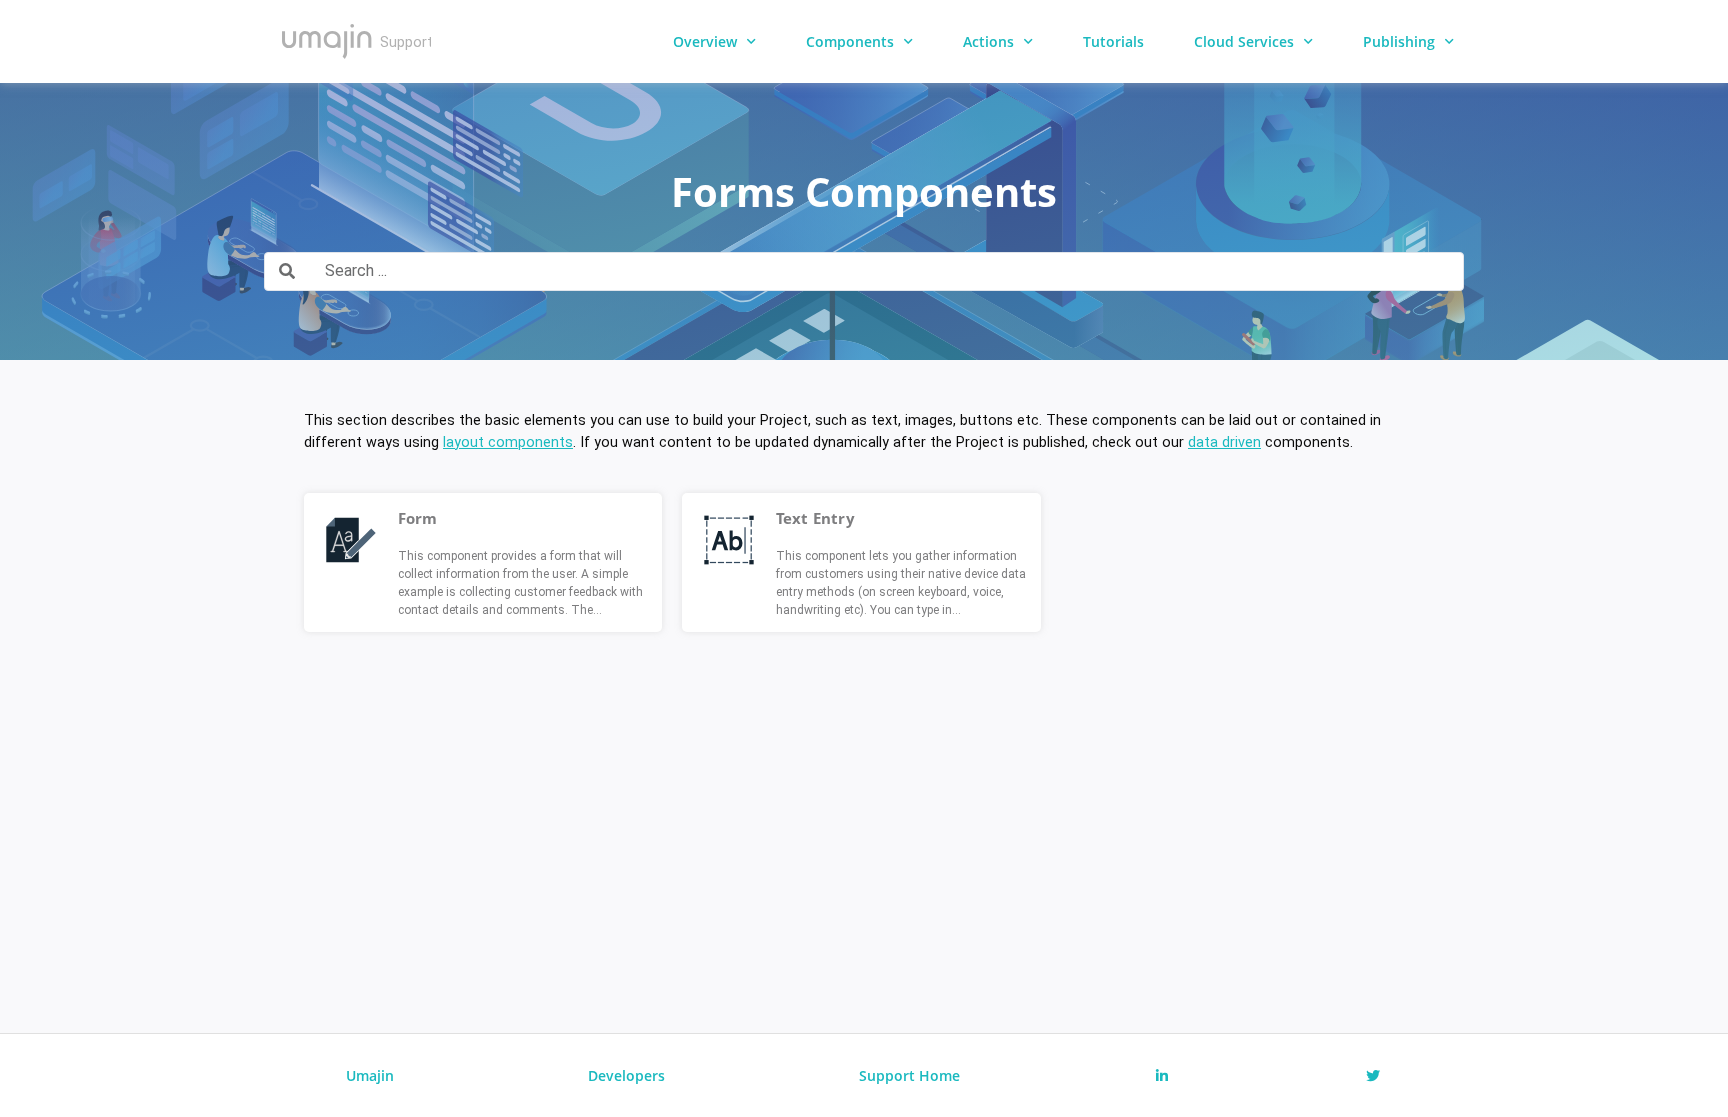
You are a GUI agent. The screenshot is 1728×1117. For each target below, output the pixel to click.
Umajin (370, 1075)
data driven (1224, 442)
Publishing (1399, 41)
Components (850, 41)
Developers (626, 1075)
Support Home (909, 1075)
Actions (988, 41)
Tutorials (1113, 41)
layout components (508, 442)
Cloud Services (1244, 41)
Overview (705, 41)
